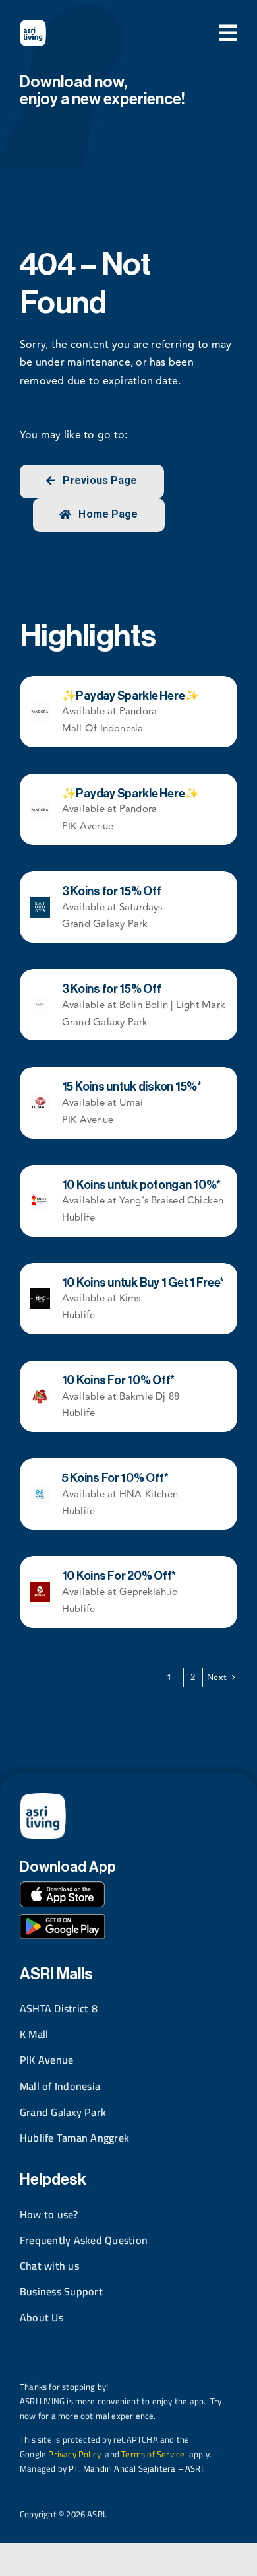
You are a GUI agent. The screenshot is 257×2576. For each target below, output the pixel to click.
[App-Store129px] (62, 1887)
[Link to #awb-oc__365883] (228, 33)
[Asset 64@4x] (33, 25)
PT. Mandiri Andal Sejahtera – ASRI (136, 2468)
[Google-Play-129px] (62, 1919)
